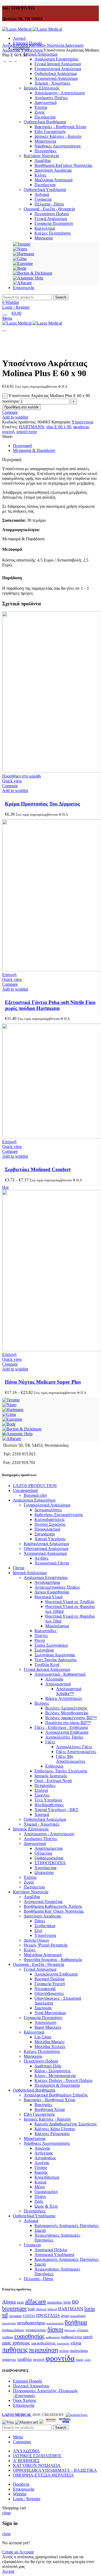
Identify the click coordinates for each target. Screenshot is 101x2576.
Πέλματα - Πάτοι (38, 2279)
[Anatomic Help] (17, 1434)
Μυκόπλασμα (57, 1626)
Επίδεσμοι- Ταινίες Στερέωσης (61, 1771)
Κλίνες (30, 1950)
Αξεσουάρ (54, 1679)
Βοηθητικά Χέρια (50, 2109)
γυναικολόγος (36, 2330)
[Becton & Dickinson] (22, 1429)
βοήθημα (76, 2322)
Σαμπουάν (43, 2008)
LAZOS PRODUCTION (35, 1486)
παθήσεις (15, 2350)
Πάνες (40, 1921)
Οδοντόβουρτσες (49, 1993)
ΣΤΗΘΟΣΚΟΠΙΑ (50, 1863)
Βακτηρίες (43, 2105)
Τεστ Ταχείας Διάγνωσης (56, 1660)
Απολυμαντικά (58, 1684)
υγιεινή (8, 432)
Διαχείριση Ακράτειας (42, 1916)
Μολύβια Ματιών (50, 2042)
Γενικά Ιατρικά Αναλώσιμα (58, 64)
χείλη (88, 2360)
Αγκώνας (42, 2148)
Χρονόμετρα (45, 1868)
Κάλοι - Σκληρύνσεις (53, 2071)
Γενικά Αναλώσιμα (40, 1969)
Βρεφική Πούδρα (49, 1979)
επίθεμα (8, 2337)
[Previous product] (5, 60)
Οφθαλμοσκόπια (49, 1858)
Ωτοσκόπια (44, 1872)
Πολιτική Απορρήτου (31, 2386)
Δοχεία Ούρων (36, 1940)
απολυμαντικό (55, 2323)
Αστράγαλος (45, 2158)
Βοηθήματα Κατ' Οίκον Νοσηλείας (54, 1911)
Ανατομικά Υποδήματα (54, 2255)
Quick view (12, 781)
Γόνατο (41, 2167)
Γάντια (19, 1568)
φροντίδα (60, 2358)
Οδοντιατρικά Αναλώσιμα (46, 1548)
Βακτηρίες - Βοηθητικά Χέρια (49, 2100)
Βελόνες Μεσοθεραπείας (67, 1713)
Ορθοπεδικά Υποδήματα (34, 2216)
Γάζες (50, 1742)
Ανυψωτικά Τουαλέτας (43, 1902)
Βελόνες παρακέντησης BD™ (71, 1718)
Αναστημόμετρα (48, 1848)
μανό (88, 2337)
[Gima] (9, 1414)
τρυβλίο (25, 2359)
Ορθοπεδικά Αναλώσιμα (45, 1819)
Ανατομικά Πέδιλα (51, 2250)
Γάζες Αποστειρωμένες (76, 1752)
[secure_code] (51, 2422)
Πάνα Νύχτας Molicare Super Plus (43, 1382)
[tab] (56, 446)
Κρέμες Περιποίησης (42, 2051)
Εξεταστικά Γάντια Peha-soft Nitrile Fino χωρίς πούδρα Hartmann (50, 1005)
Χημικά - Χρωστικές (42, 1824)
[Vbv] (65, 2422)
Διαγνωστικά (35, 1843)
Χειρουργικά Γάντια (52, 1563)
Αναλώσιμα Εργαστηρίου (56, 59)
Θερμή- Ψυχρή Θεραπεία (46, 1945)
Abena (9, 2302)
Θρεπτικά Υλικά (48, 1597)
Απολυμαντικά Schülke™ (69, 1691)
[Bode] (9, 1424)
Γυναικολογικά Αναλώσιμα (47, 1505)
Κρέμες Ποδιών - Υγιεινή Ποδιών (64, 2080)
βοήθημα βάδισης (13, 2330)
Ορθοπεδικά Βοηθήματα (34, 2090)
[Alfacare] (12, 1439)
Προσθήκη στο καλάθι (21, 407)
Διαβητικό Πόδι (48, 2066)
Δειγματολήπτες (48, 1510)
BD (75, 2302)
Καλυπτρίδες (46, 1631)
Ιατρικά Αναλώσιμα (30, 1573)
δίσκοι (55, 2329)
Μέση (40, 2187)
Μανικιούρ (33, 2056)
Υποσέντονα (32, 50)
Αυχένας (42, 2163)
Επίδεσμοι (54, 1766)
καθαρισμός (53, 2337)
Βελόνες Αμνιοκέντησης (66, 1708)
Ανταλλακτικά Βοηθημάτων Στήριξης (56, 2095)
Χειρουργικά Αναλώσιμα (45, 1553)
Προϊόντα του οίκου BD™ (68, 1723)
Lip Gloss (43, 2037)
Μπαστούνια (34, 2138)
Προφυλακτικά (47, 1529)
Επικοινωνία (24, 2405)
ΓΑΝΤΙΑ (29, 2316)
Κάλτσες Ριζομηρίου (52, 2134)
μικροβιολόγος (43, 2343)
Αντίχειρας (44, 2153)
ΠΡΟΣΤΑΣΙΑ (48, 2316)
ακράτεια (81, 427)
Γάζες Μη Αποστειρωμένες (71, 1759)
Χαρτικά (42, 1814)
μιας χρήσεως (16, 2343)
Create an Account (18, 2552)
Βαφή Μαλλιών (48, 2027)
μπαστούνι (63, 2343)
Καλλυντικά (34, 2032)
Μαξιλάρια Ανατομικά (43, 1955)
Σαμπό (40, 2230)
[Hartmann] (13, 1410)
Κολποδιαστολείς (50, 1519)
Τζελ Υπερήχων (48, 1800)
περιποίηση (43, 2350)
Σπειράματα (45, 1534)
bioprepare (14, 2308)
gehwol (52, 2309)
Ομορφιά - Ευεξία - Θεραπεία (39, 1964)
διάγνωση (70, 2330)
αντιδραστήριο (31, 2323)
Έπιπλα (30, 1877)
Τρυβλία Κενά (47, 1665)
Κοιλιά (40, 2182)
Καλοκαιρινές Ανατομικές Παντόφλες (67, 2226)
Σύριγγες (42, 1795)
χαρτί (79, 2360)
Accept (8, 2571)
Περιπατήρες (35, 2211)
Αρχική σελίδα (15, 45)
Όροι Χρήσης (25, 2400)
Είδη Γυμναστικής (39, 2114)
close (6, 2513)
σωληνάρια (79, 2350)
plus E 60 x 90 (59, 427)
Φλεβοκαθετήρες (49, 1805)
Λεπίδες (41, 1558)
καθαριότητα (72, 2337)
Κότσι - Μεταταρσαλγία (55, 2076)
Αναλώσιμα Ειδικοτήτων (34, 1500)
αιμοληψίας (9, 2323)
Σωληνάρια (44, 1650)
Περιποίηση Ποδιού (41, 2061)
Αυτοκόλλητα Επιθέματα (67, 1732)
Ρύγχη (40, 1640)
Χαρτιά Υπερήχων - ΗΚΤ (56, 1810)
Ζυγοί (29, 1882)
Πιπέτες (41, 1636)
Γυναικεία (32, 2245)
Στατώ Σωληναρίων (51, 1645)
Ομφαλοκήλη (46, 2192)
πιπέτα (64, 2351)
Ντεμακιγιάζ (45, 1989)
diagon (41, 2309)
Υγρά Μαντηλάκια (50, 2013)
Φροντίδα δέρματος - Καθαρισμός (53, 1960)
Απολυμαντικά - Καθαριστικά (60, 1674)
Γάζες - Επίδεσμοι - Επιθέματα (61, 1727)
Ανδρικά (31, 2221)
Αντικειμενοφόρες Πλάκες (57, 1587)
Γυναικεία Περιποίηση (43, 2018)
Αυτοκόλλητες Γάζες (74, 1747)
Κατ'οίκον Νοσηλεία (47, 45)
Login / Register (27, 2499)
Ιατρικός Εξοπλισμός (31, 1829)
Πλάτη (40, 2197)
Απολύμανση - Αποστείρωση (49, 1834)
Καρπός (41, 2172)
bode (31, 2309)
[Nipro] (9, 1405)
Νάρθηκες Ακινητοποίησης (47, 2143)
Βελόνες (42, 1703)
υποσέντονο (27, 432)
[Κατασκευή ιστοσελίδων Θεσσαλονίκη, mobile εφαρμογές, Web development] (76, 2415)
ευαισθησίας (29, 2336)
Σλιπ (38, 1931)
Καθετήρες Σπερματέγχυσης (59, 1515)
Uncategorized (25, 1490)
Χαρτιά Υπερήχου (50, 1539)
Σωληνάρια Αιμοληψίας (55, 1655)
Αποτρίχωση (45, 2022)
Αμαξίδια (32, 1897)
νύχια (76, 2343)
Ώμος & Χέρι (46, 2206)
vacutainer (15, 2316)
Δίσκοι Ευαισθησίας (52, 1592)
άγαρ (65, 2316)
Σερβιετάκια (45, 1926)
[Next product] (16, 60)
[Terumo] (11, 1400)
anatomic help (59, 2302)
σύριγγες (9, 2359)
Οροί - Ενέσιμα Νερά (53, 1781)
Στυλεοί (41, 1790)
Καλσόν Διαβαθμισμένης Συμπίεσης (66, 2124)
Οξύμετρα (43, 1853)
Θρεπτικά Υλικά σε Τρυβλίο (70, 1602)
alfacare (36, 2301)
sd (5, 2315)
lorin (90, 2308)
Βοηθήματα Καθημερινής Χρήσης (53, 1906)
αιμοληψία (78, 2316)
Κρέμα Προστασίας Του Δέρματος (42, 804)
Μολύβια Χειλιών (50, 2047)
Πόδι (39, 2201)
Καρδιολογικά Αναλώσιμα (46, 1544)
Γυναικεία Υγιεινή (50, 1984)
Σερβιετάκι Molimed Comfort (38, 1169)
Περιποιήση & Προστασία (57, 2085)
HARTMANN (32, 427)
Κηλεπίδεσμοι (47, 2177)
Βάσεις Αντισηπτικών (64, 1698)
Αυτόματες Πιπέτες (40, 1839)
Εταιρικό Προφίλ (28, 2381)
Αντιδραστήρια (47, 1582)
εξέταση (83, 2330)
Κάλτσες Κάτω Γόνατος (55, 2129)
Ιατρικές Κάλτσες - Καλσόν (47, 2119)
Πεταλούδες (45, 1785)
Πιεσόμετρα (34, 1887)
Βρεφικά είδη (35, 1495)
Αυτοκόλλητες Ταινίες (64, 1737)
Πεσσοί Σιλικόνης (50, 1524)
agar (20, 2302)
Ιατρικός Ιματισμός (51, 1776)
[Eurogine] (12, 1419)
